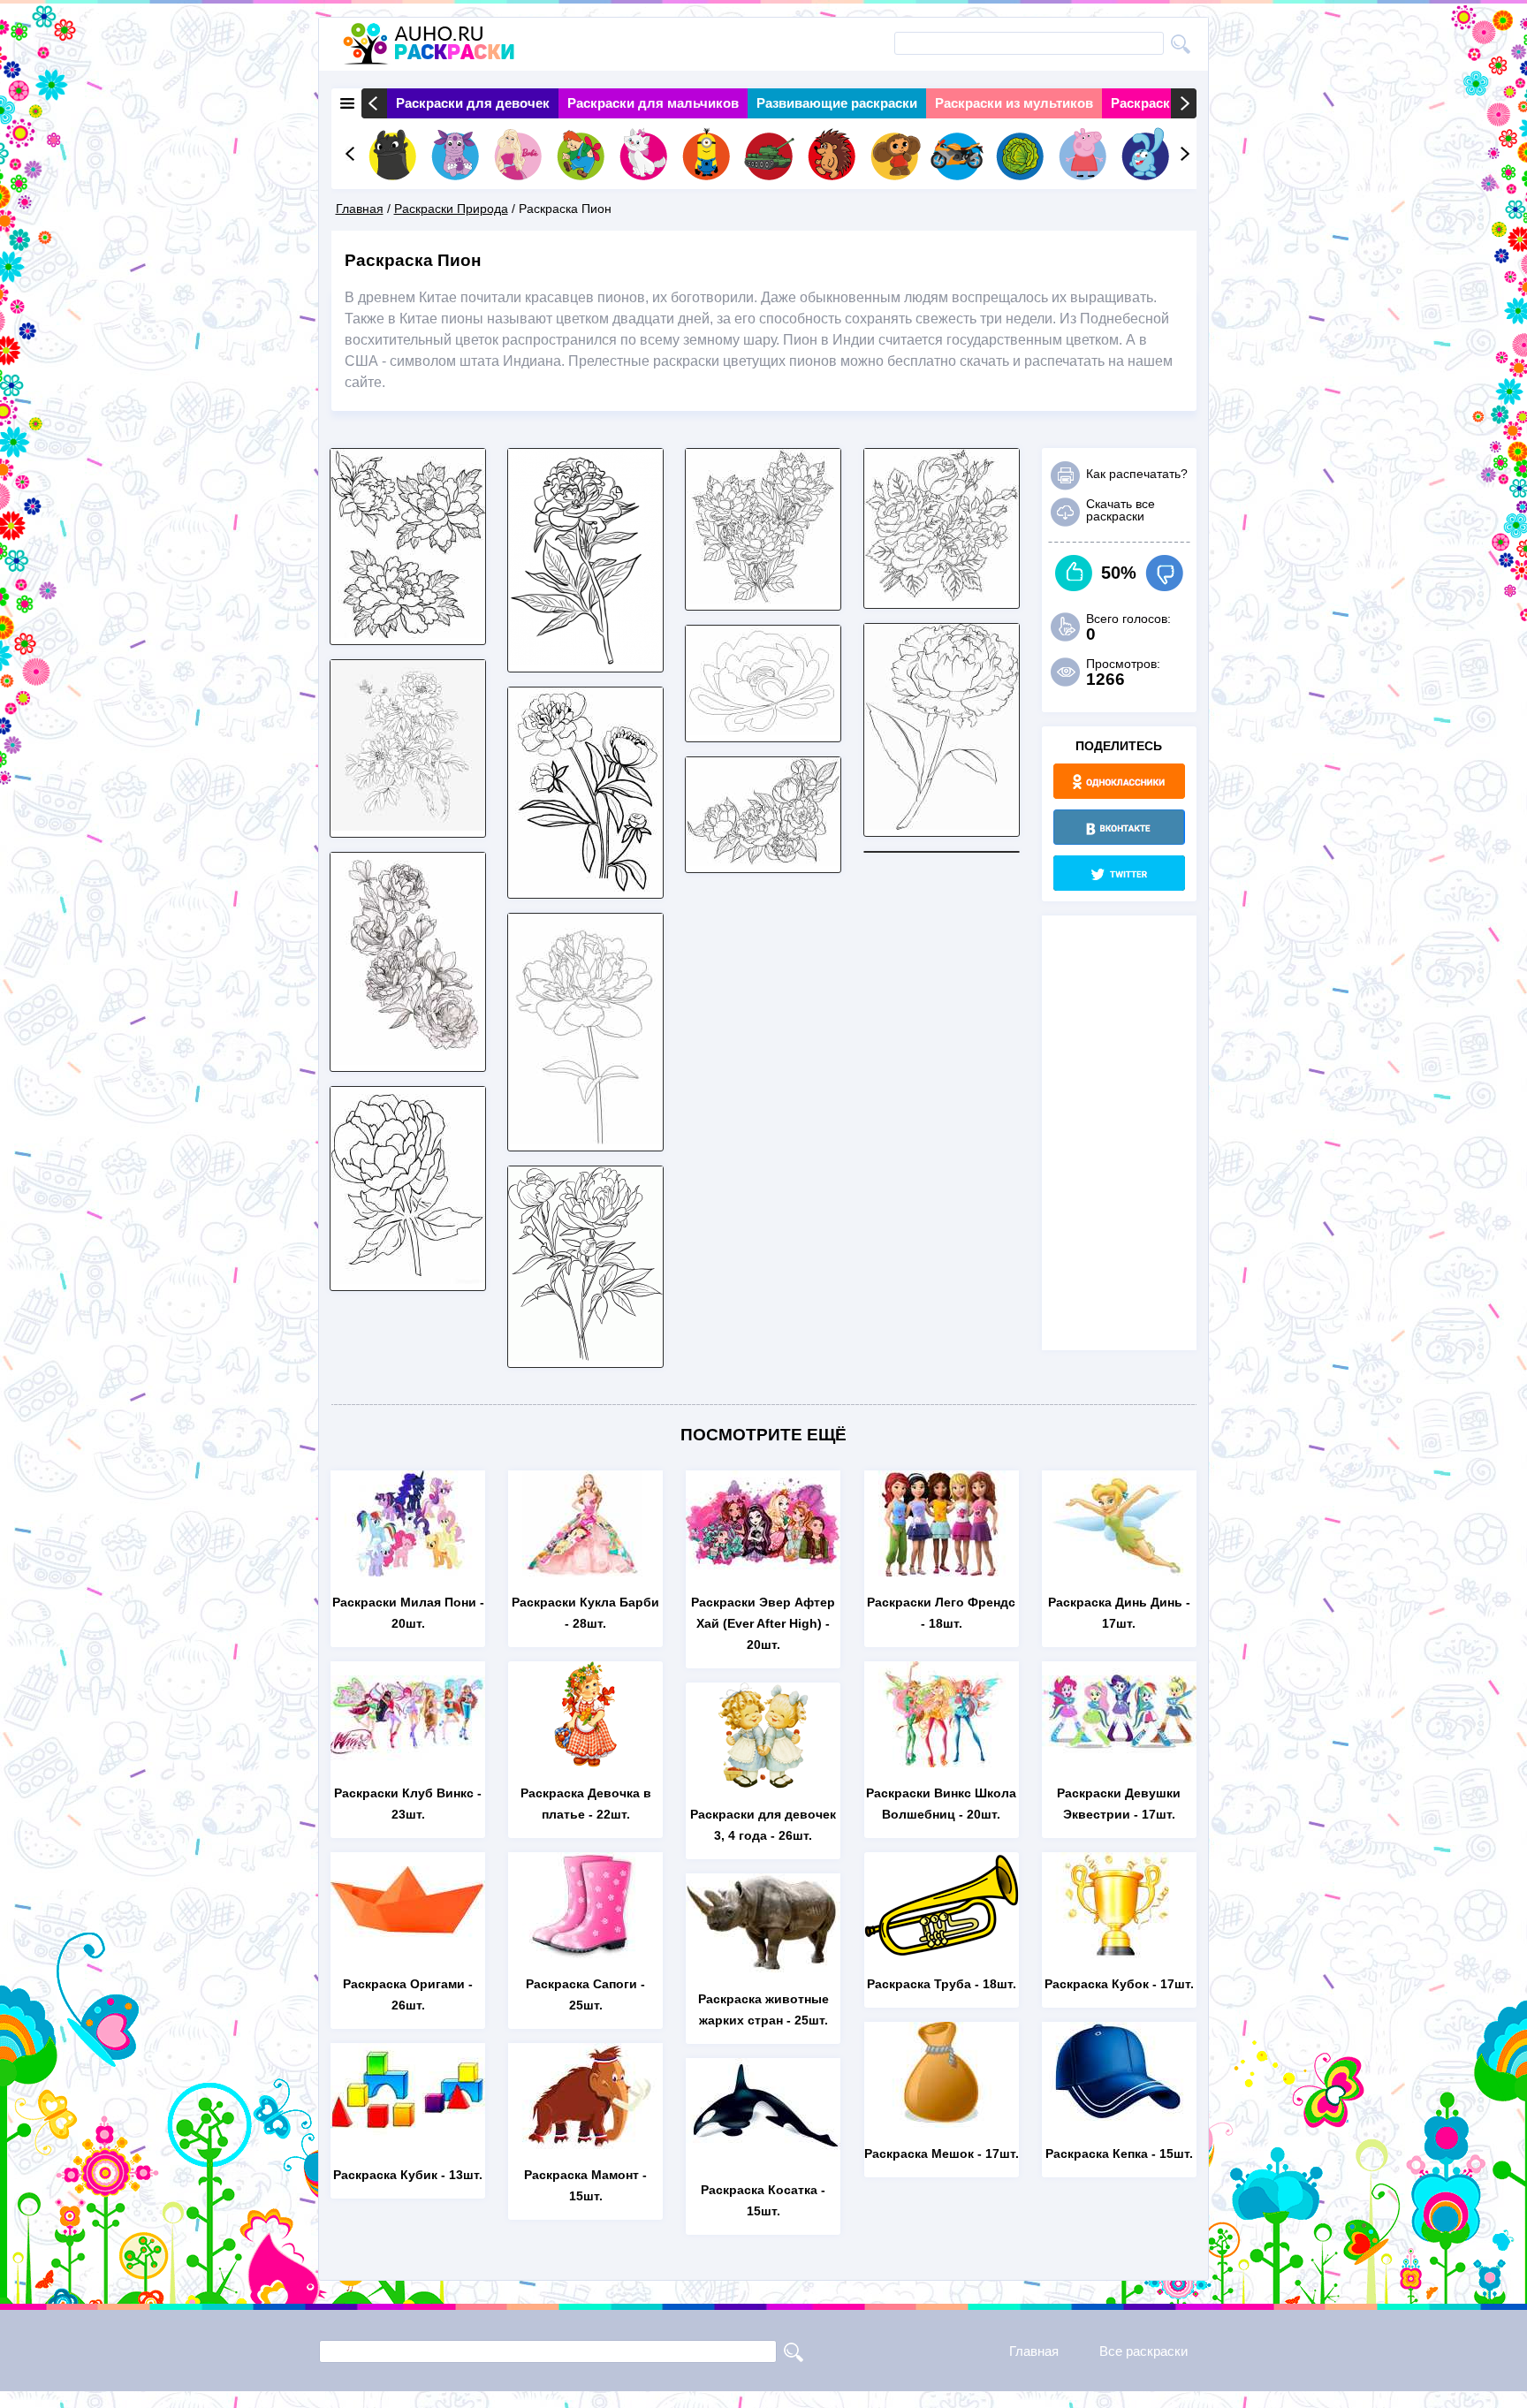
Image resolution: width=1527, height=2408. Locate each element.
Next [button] (1184, 103)
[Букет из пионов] (763, 599)
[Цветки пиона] (585, 887)
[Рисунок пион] (585, 1139)
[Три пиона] (408, 633)
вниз (1164, 573)
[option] (473, 103)
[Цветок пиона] (763, 730)
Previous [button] (374, 103)
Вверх (1074, 573)
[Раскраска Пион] (585, 661)
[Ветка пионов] (408, 1060)
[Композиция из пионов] (763, 861)
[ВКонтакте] (1119, 827)
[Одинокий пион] (942, 825)
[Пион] (408, 1279)
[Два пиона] (585, 1356)
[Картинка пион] (942, 597)
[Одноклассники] (1119, 781)
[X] (1119, 873)
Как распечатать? (1137, 474)
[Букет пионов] (408, 826)
